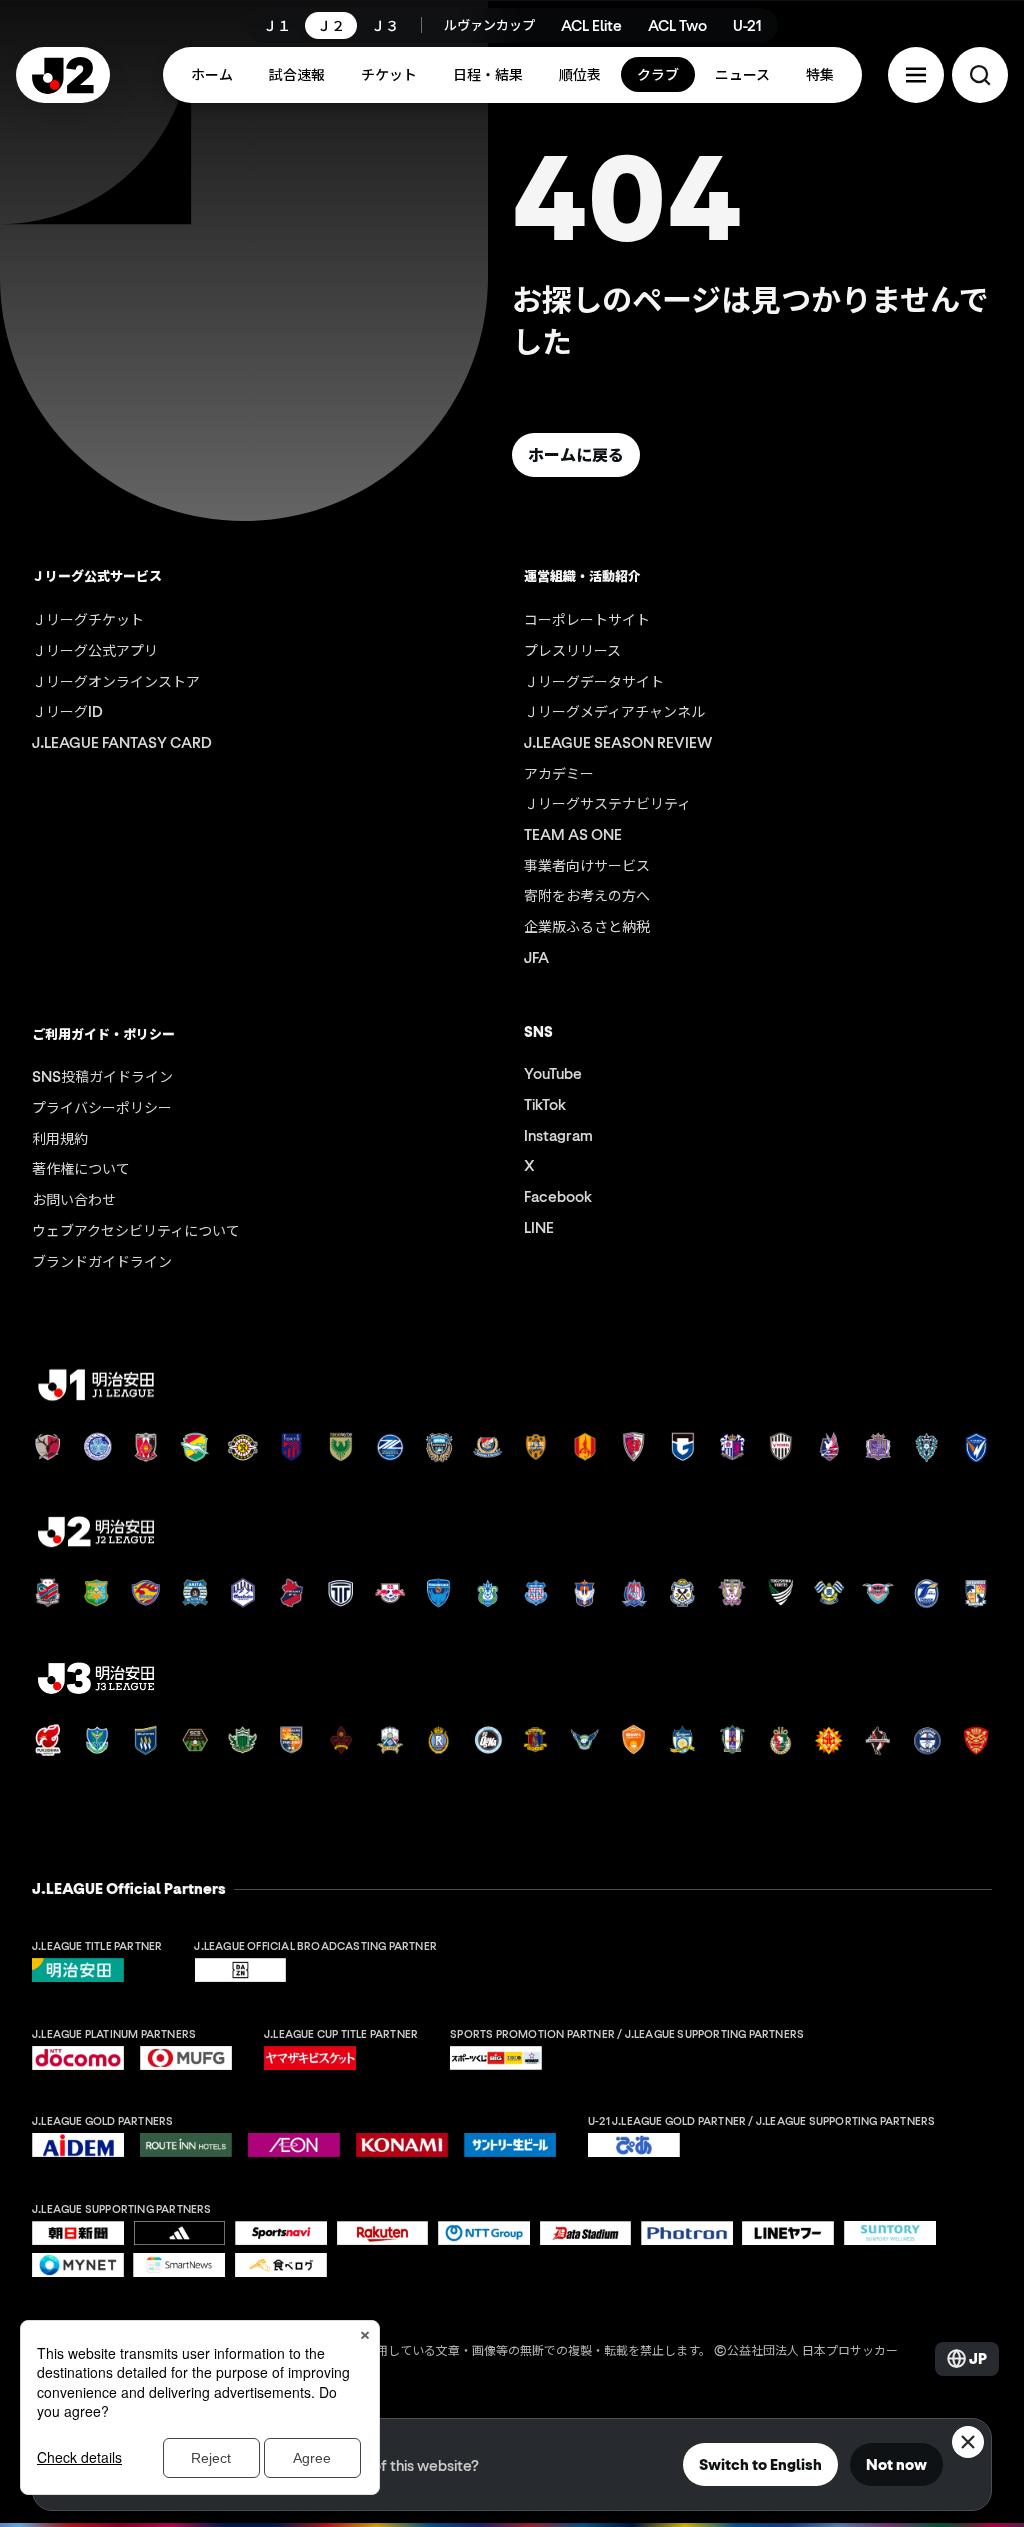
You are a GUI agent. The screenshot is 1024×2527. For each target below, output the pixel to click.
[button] (916, 75)
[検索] (980, 75)
